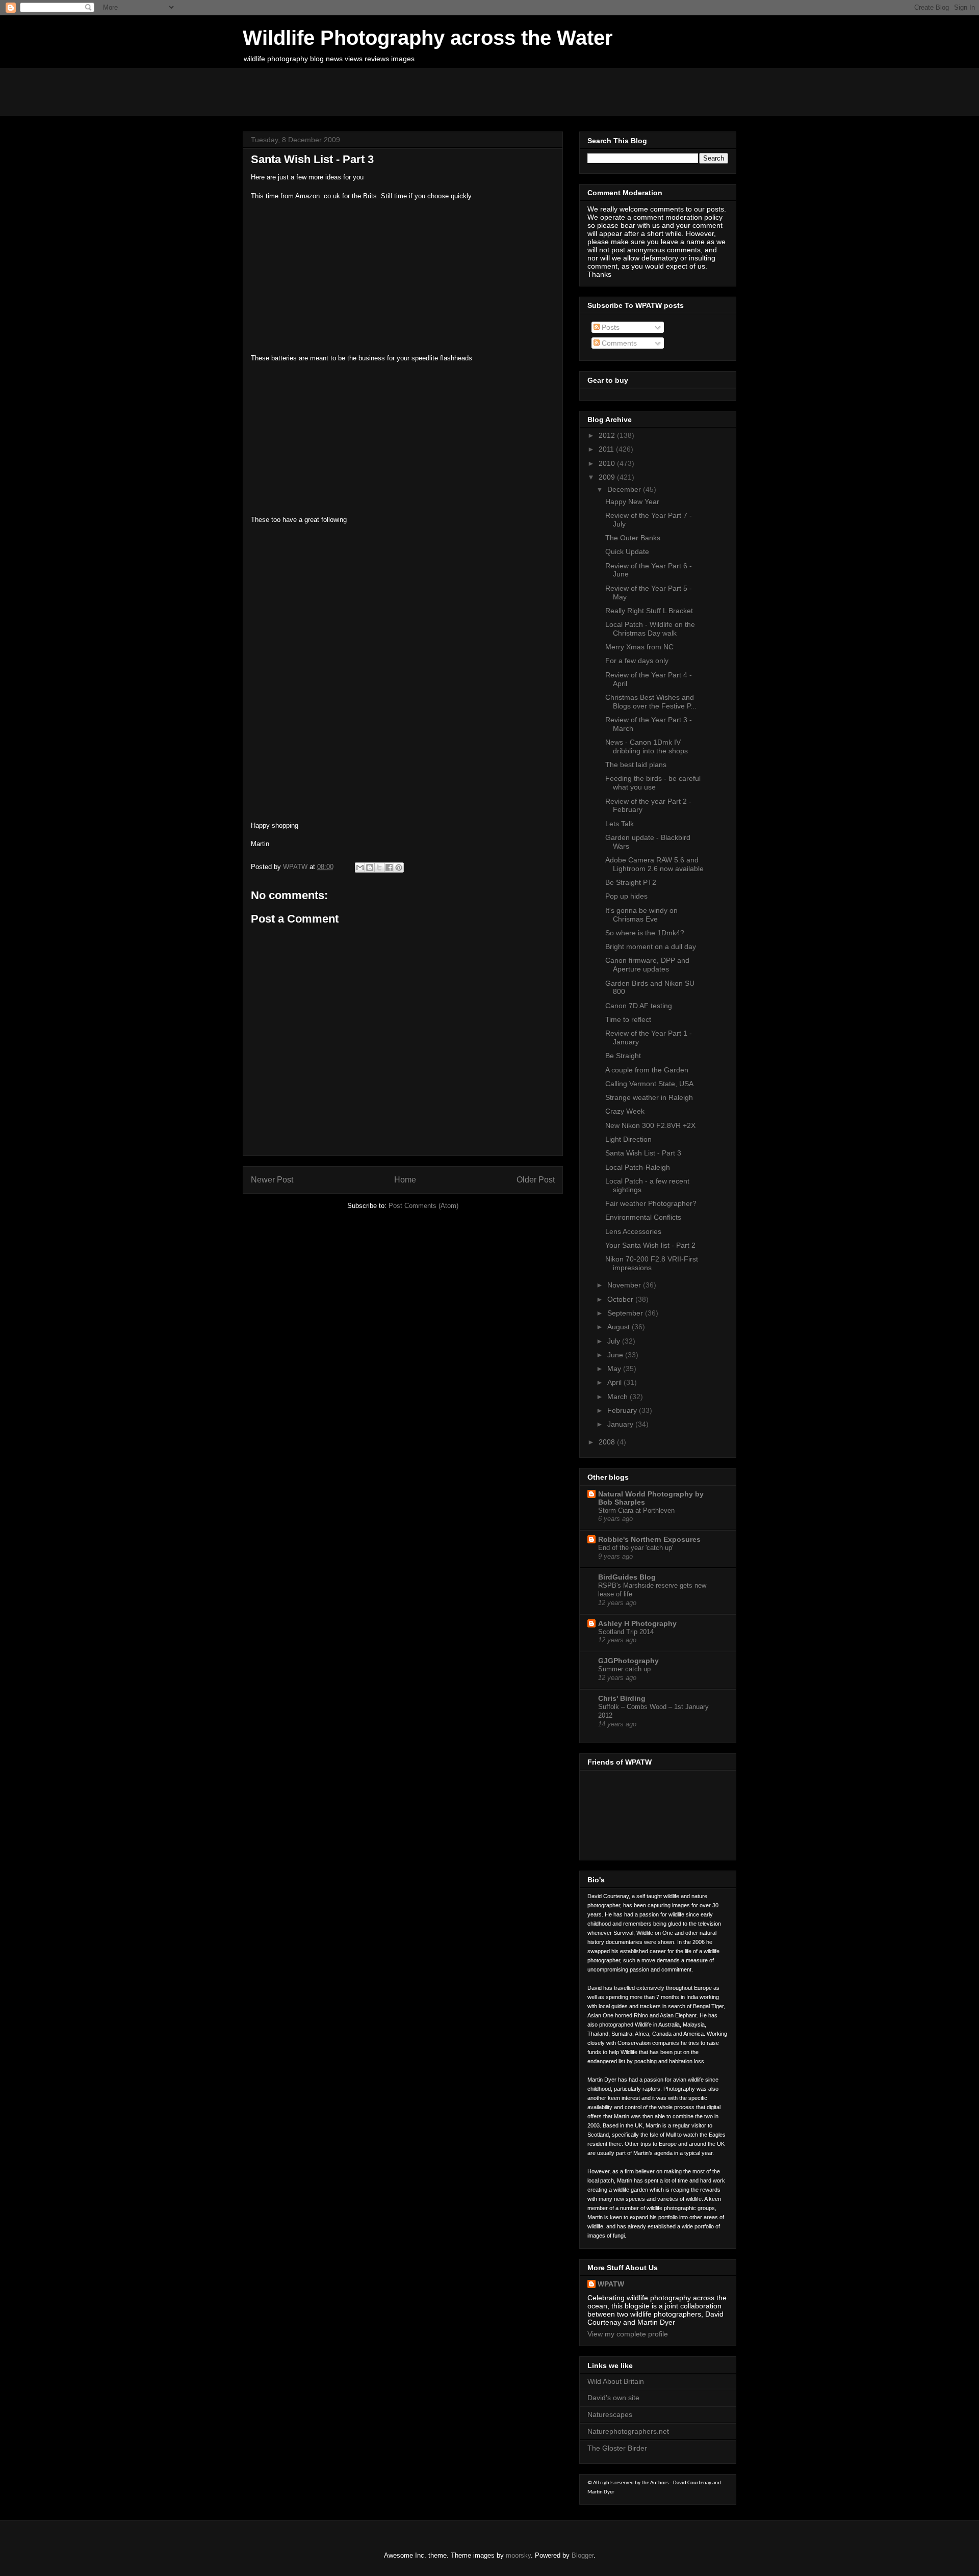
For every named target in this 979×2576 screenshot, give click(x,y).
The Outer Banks (633, 538)
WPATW (611, 2284)
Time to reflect (628, 1019)
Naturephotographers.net (628, 2431)
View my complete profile (628, 2334)
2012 (608, 435)
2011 (607, 449)
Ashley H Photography (637, 1623)
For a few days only (637, 661)
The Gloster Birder (617, 2448)
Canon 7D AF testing (639, 1006)
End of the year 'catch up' (636, 1548)
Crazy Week (625, 1111)
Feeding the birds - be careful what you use (653, 783)
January (621, 1424)
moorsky (518, 2555)
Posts (610, 327)
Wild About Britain (616, 2381)
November (625, 1285)
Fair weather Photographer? (651, 1203)
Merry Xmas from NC (639, 647)
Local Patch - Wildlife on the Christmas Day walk (650, 629)
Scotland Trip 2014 (626, 1632)
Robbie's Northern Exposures (649, 1539)
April (615, 1382)
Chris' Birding (622, 1698)
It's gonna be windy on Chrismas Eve (641, 915)
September (626, 1313)
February (623, 1410)
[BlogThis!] (370, 868)
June (616, 1355)
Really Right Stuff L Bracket (649, 611)
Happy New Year (632, 502)
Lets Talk (620, 824)
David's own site (613, 2398)
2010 (608, 463)
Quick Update (627, 551)
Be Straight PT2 (631, 882)
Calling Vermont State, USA (649, 1084)
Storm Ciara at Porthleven (636, 1510)
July (615, 1341)
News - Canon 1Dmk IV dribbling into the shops (647, 746)
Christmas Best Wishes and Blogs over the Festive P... (651, 702)
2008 (608, 1442)
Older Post (536, 1180)
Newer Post (272, 1180)
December (625, 489)
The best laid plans (636, 765)
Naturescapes (610, 2414)
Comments (618, 343)
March (619, 1397)
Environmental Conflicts (643, 1217)
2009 (608, 477)
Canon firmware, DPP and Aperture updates (647, 965)
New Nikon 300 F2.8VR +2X (650, 1125)
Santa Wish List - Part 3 (643, 1153)
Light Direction (628, 1139)
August (620, 1327)
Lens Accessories (633, 1231)
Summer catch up (624, 1669)
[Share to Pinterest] (399, 868)
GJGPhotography (628, 1661)
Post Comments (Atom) (423, 1206)
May (615, 1369)
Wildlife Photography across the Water (428, 38)
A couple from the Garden (647, 1070)
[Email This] (360, 868)
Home (405, 1180)
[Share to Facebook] (389, 868)
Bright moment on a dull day (651, 947)
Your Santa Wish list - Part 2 (650, 1245)
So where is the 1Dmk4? (645, 933)
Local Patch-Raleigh (638, 1167)
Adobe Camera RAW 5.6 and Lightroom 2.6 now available (654, 864)
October (621, 1299)
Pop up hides (626, 896)
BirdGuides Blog (627, 1577)
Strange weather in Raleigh (649, 1097)
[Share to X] (379, 868)
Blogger (583, 2555)
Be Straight (623, 1056)
